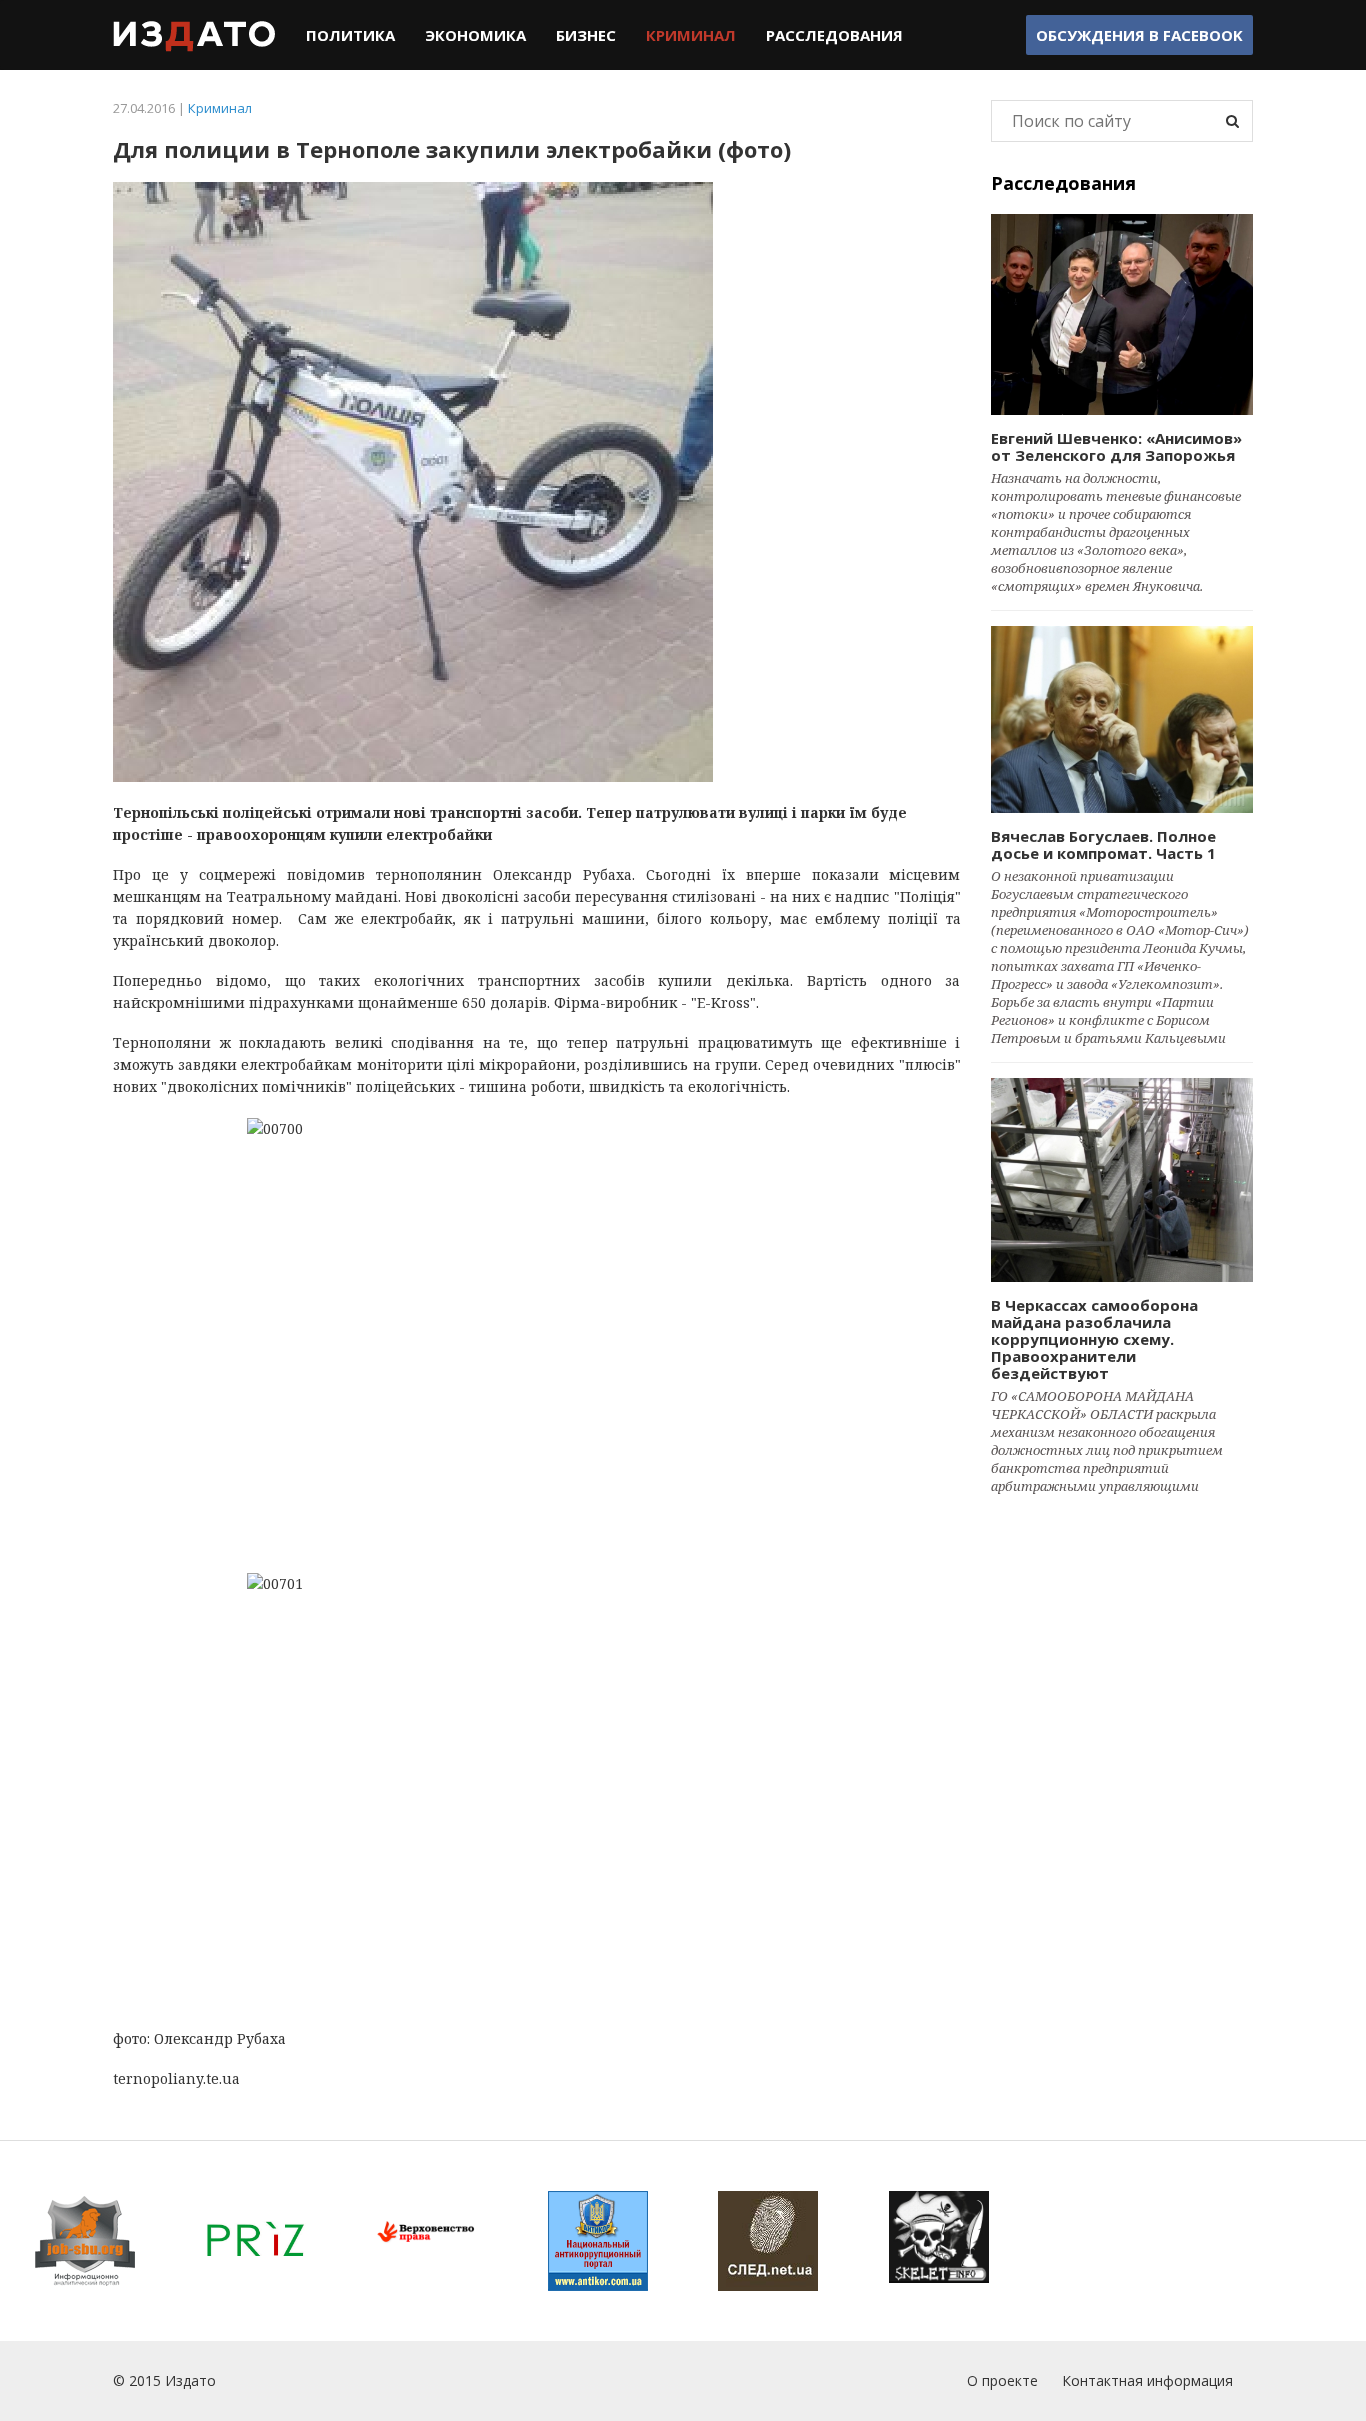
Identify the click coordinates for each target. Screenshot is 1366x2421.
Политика (350, 35)
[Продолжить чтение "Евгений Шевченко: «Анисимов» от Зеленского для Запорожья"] (1122, 314)
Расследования (834, 35)
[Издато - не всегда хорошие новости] (194, 35)
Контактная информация (1147, 2380)
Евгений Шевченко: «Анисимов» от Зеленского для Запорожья (1116, 446)
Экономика (475, 35)
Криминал (691, 35)
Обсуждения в (1139, 35)
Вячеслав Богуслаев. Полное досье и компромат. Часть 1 (1103, 844)
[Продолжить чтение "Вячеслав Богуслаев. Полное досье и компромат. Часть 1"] (1122, 719)
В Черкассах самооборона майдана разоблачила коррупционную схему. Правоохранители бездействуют (1094, 1339)
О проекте (1002, 2380)
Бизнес (586, 35)
